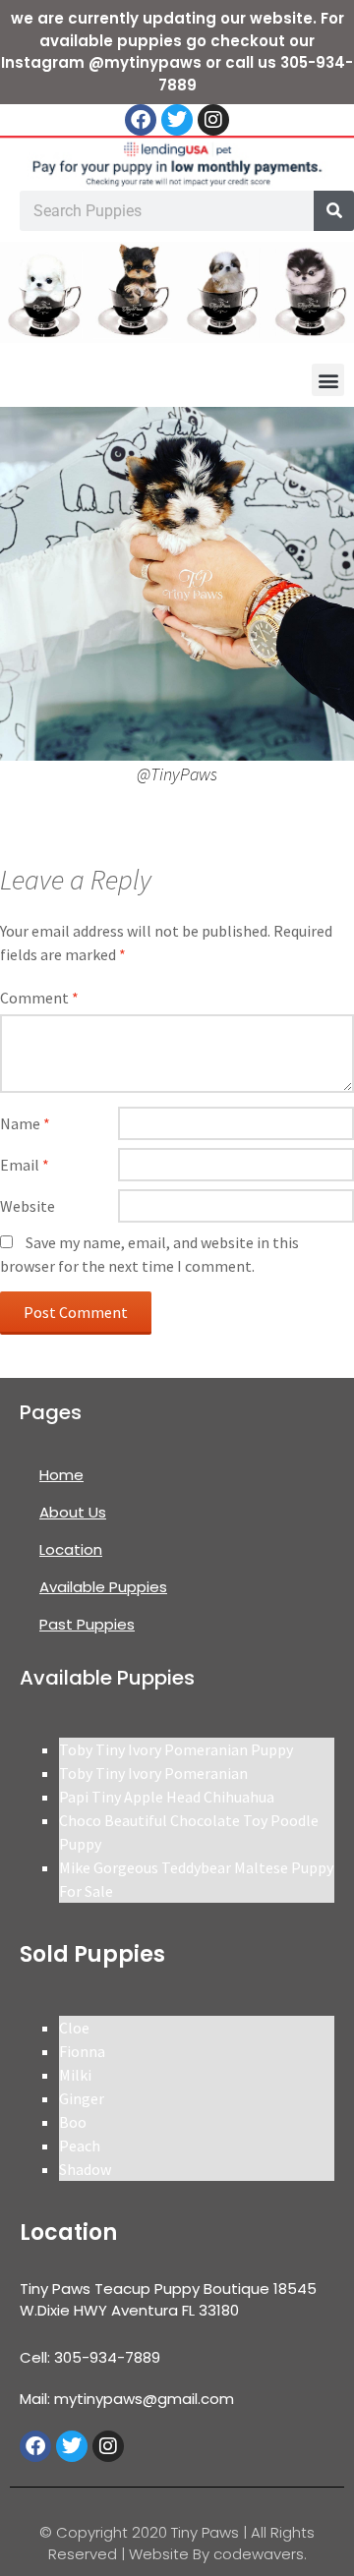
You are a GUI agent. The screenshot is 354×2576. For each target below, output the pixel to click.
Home (61, 1475)
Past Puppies (87, 1624)
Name (25, 1123)
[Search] (334, 211)
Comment (39, 998)
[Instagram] (213, 120)
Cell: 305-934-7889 (90, 2357)
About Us (73, 1512)
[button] (328, 380)
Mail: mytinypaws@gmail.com (127, 2399)
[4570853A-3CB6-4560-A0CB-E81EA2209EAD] (177, 582)
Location (71, 1549)
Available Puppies (103, 1587)
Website (28, 1206)
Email (25, 1165)
